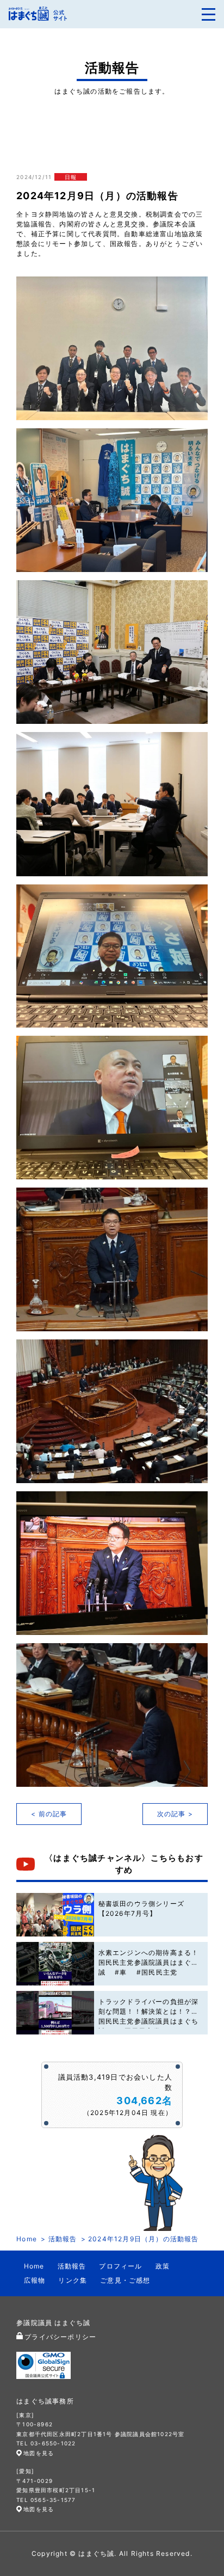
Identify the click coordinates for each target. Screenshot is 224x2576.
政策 (163, 2266)
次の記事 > (175, 1814)
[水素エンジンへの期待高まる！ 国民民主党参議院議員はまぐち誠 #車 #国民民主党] (55, 1964)
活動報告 (63, 2239)
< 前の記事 (49, 1814)
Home (27, 2239)
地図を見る (39, 2453)
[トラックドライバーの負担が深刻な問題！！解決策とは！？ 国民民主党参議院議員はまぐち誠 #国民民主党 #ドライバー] (55, 2013)
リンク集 (73, 2280)
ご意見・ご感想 (125, 2280)
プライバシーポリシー (60, 2337)
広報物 (35, 2280)
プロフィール (120, 2266)
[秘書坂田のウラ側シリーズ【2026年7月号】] (55, 1915)
